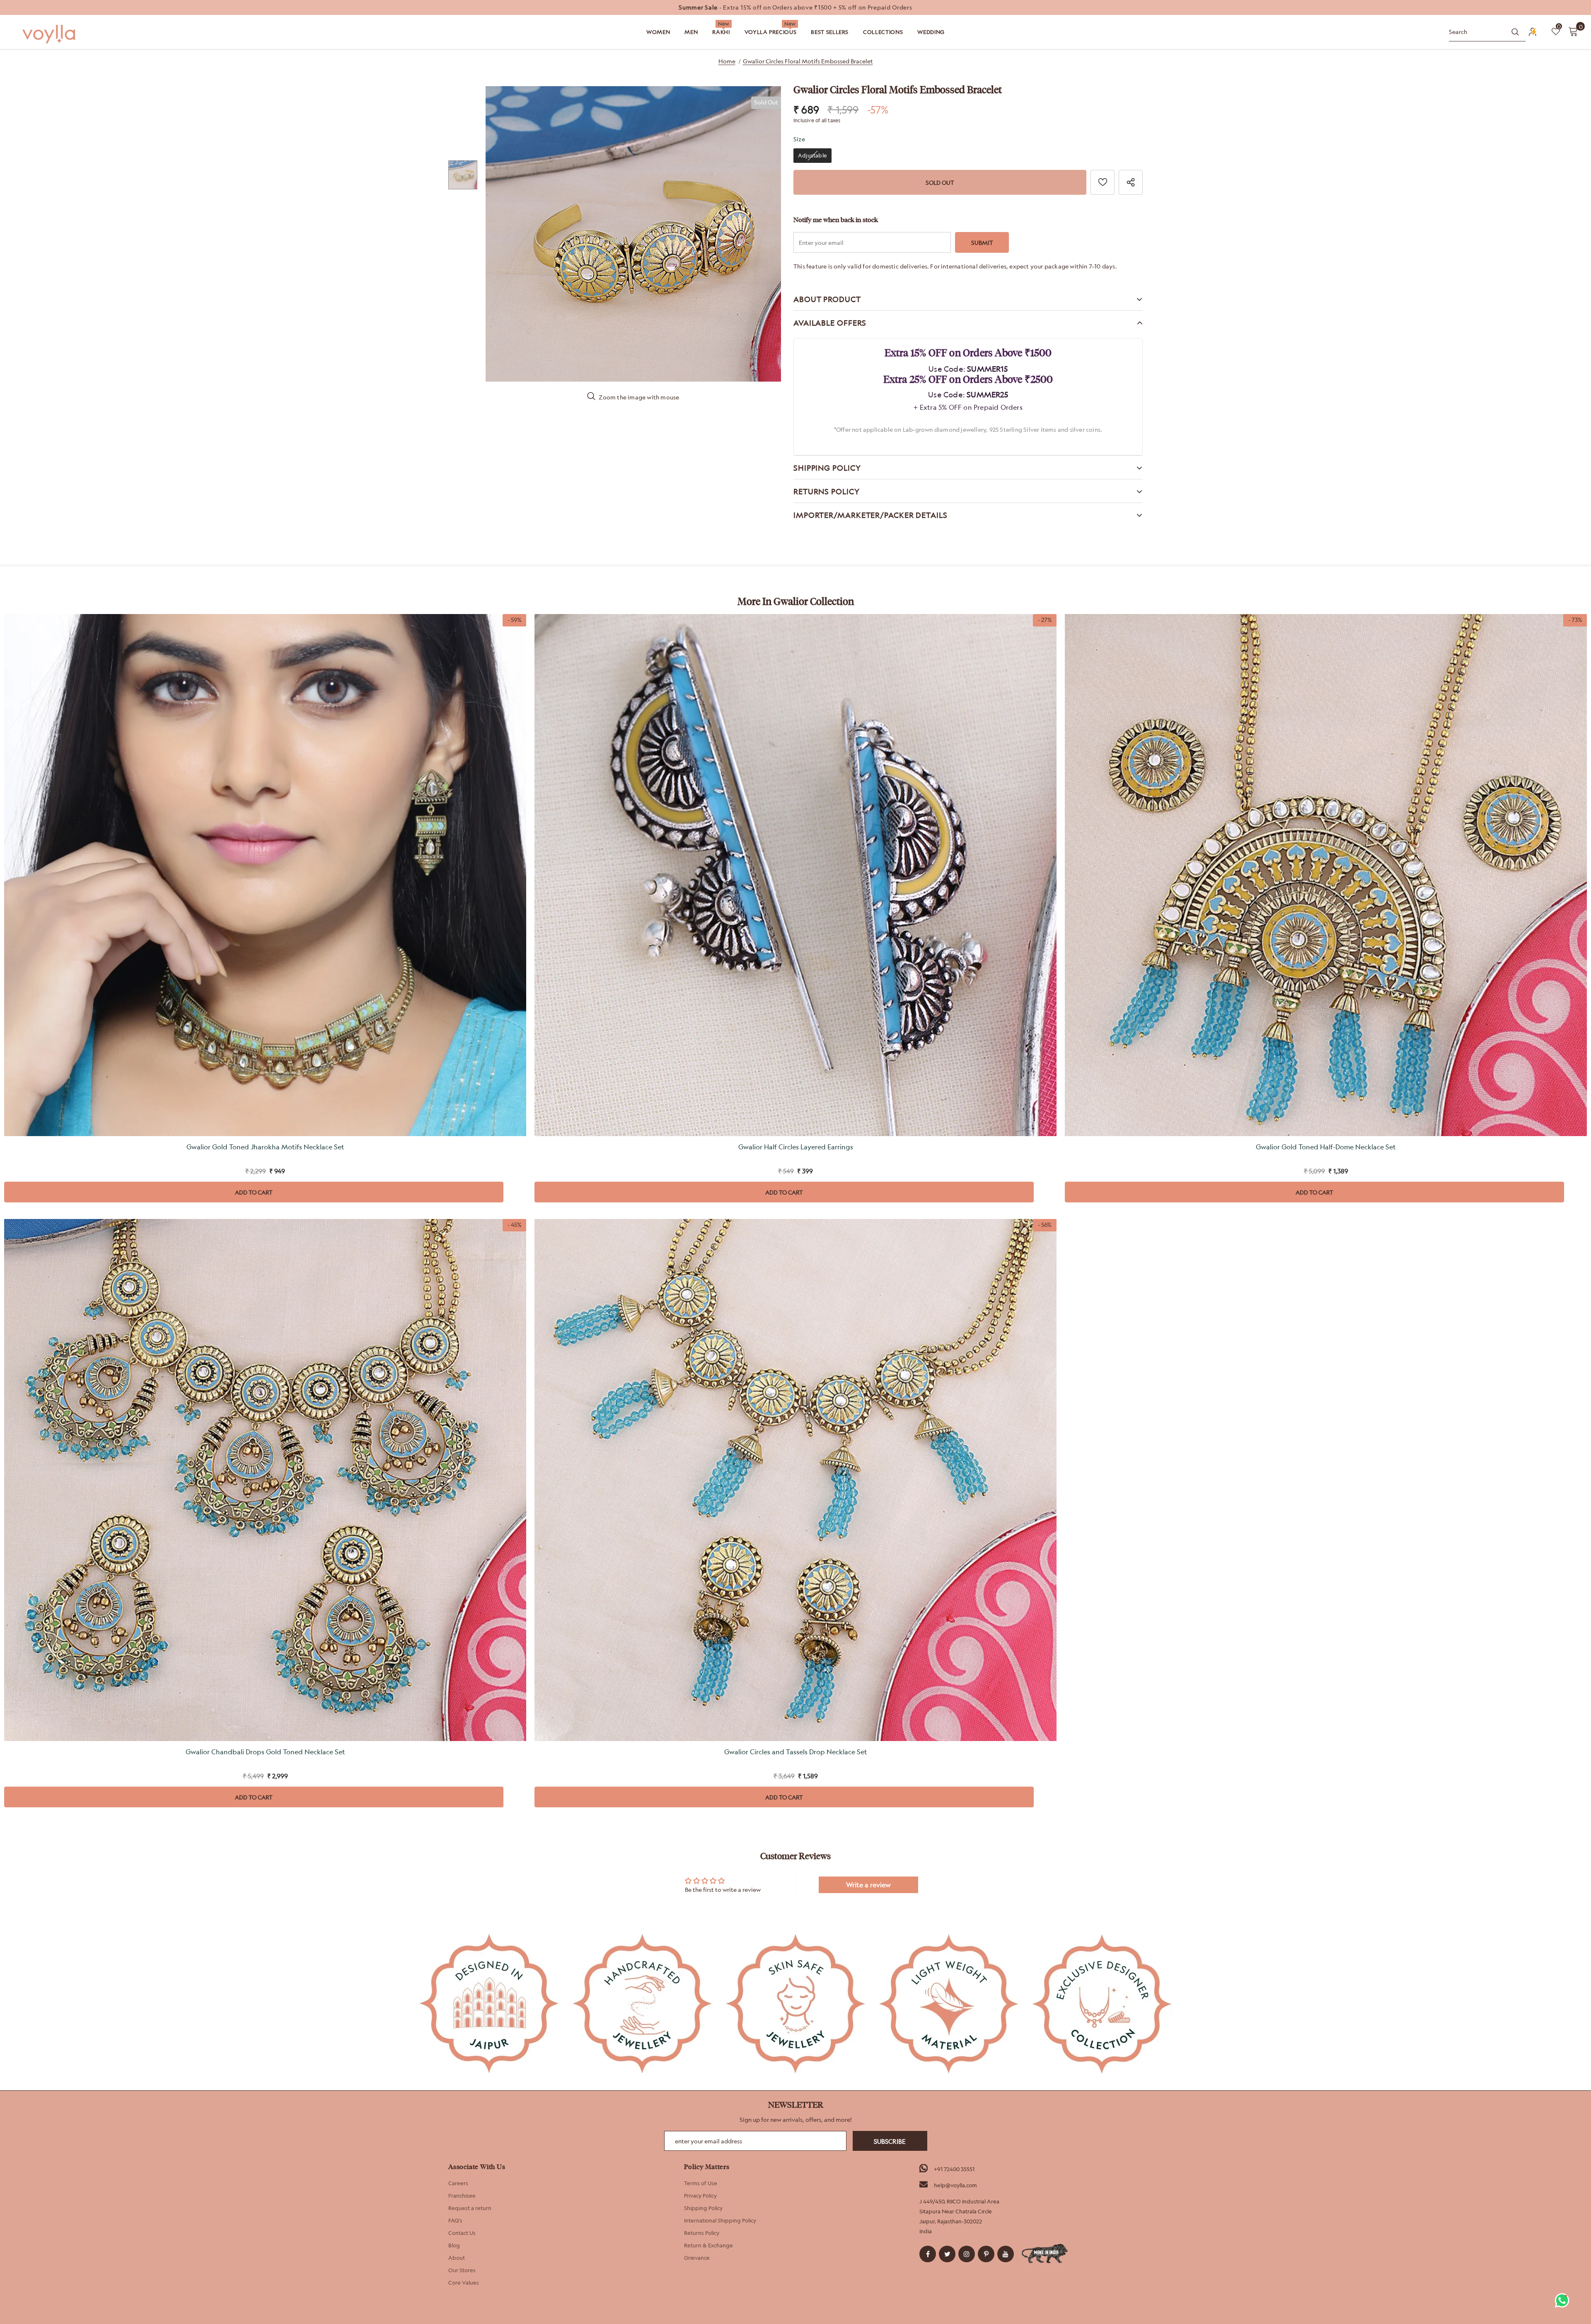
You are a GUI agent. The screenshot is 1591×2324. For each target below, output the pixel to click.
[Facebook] (928, 2254)
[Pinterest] (986, 2254)
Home (727, 61)
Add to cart (254, 1192)
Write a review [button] (868, 1885)
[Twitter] (947, 2254)
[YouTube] (1006, 2254)
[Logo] (50, 34)
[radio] (812, 156)
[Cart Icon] (1573, 31)
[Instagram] (967, 2254)
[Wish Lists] (1103, 182)
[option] (795, 7)
